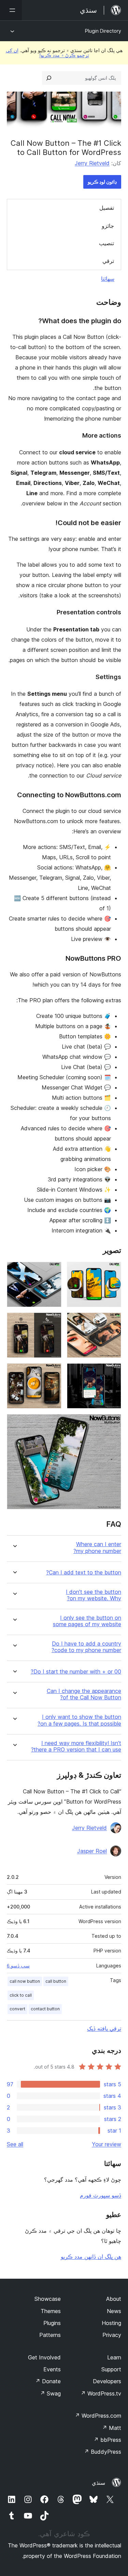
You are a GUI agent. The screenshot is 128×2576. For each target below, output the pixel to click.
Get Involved (44, 2357)
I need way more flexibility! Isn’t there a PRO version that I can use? (76, 1746)
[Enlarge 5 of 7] (112, 1372)
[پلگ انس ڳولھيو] (49, 78)
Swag (50, 2393)
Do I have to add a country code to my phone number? (86, 1647)
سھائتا (108, 279)
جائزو (108, 226)
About (114, 2299)
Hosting (111, 2323)
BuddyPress (103, 2452)
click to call (21, 1995)
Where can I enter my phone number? (97, 1548)
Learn (114, 2357)
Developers (107, 2381)
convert (17, 2009)
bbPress (107, 2440)
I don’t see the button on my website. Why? (94, 1595)
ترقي (108, 261)
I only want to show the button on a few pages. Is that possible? (79, 1720)
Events (52, 2369)
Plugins (52, 2323)
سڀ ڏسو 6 (18, 1966)
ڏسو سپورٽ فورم (101, 2195)
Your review (106, 2144)
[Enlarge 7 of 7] (112, 1423)
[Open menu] (11, 10)
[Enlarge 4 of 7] (52, 1322)
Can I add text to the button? (84, 1573)
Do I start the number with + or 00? (76, 1672)
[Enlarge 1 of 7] (112, 1271)
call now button (25, 1981)
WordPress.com (98, 2416)
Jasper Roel (92, 1851)
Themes (51, 2311)
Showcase (48, 2299)
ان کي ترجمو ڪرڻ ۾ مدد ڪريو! (47, 53)
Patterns (50, 2335)
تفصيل (107, 208)
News (114, 2311)
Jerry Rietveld (92, 163)
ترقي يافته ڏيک (104, 2028)
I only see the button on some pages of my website (87, 1621)
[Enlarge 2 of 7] (52, 1271)
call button (56, 1981)
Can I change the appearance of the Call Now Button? (84, 1694)
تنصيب (106, 243)
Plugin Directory (103, 31)
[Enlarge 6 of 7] (52, 1372)
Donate (48, 2381)
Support (111, 2369)
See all (15, 2144)
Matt (112, 2428)
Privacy (112, 2335)
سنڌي (98, 2483)
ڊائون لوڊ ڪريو (102, 182)
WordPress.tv (101, 2393)
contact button (45, 2009)
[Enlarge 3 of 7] (112, 1322)
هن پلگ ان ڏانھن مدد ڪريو (91, 2257)
